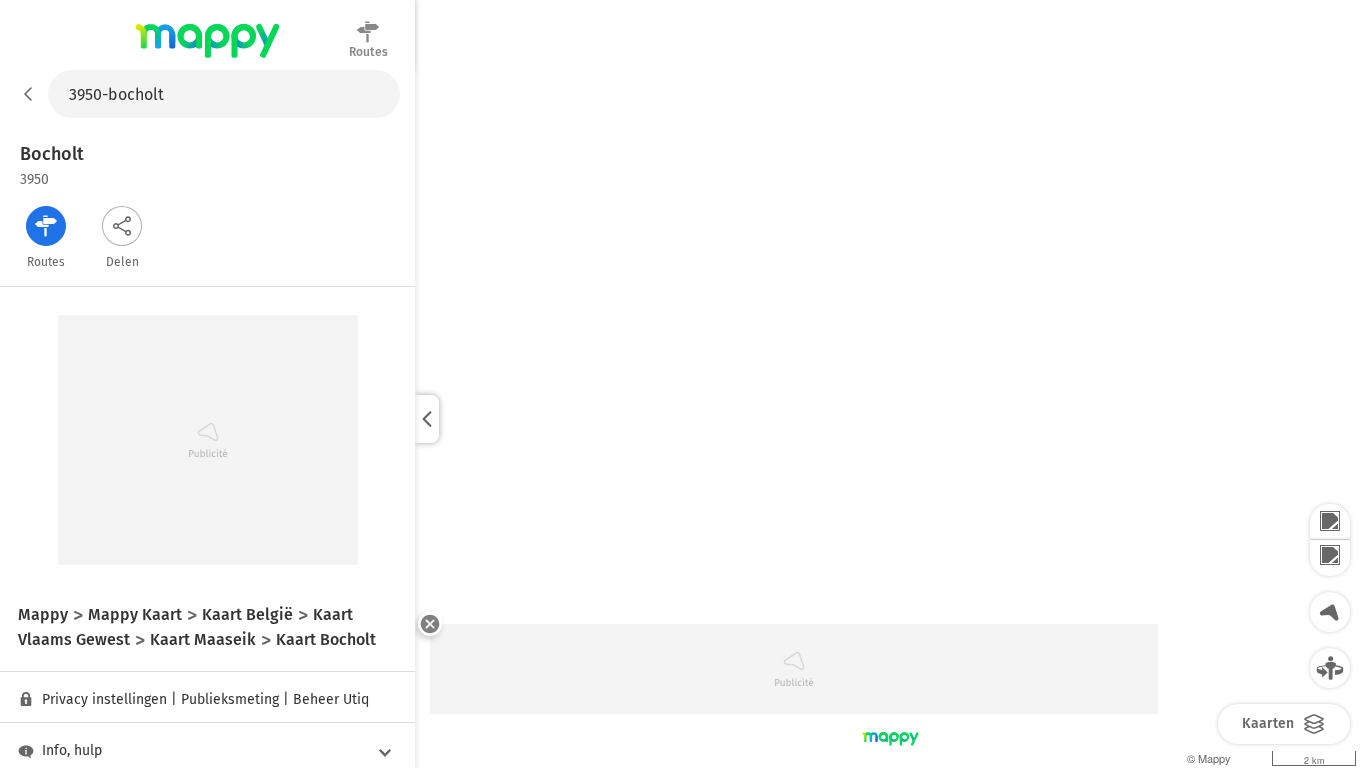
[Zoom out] (1330, 558)
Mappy (207, 59)
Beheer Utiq (331, 699)
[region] (890, 419)
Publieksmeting (230, 699)
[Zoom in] (1330, 522)
